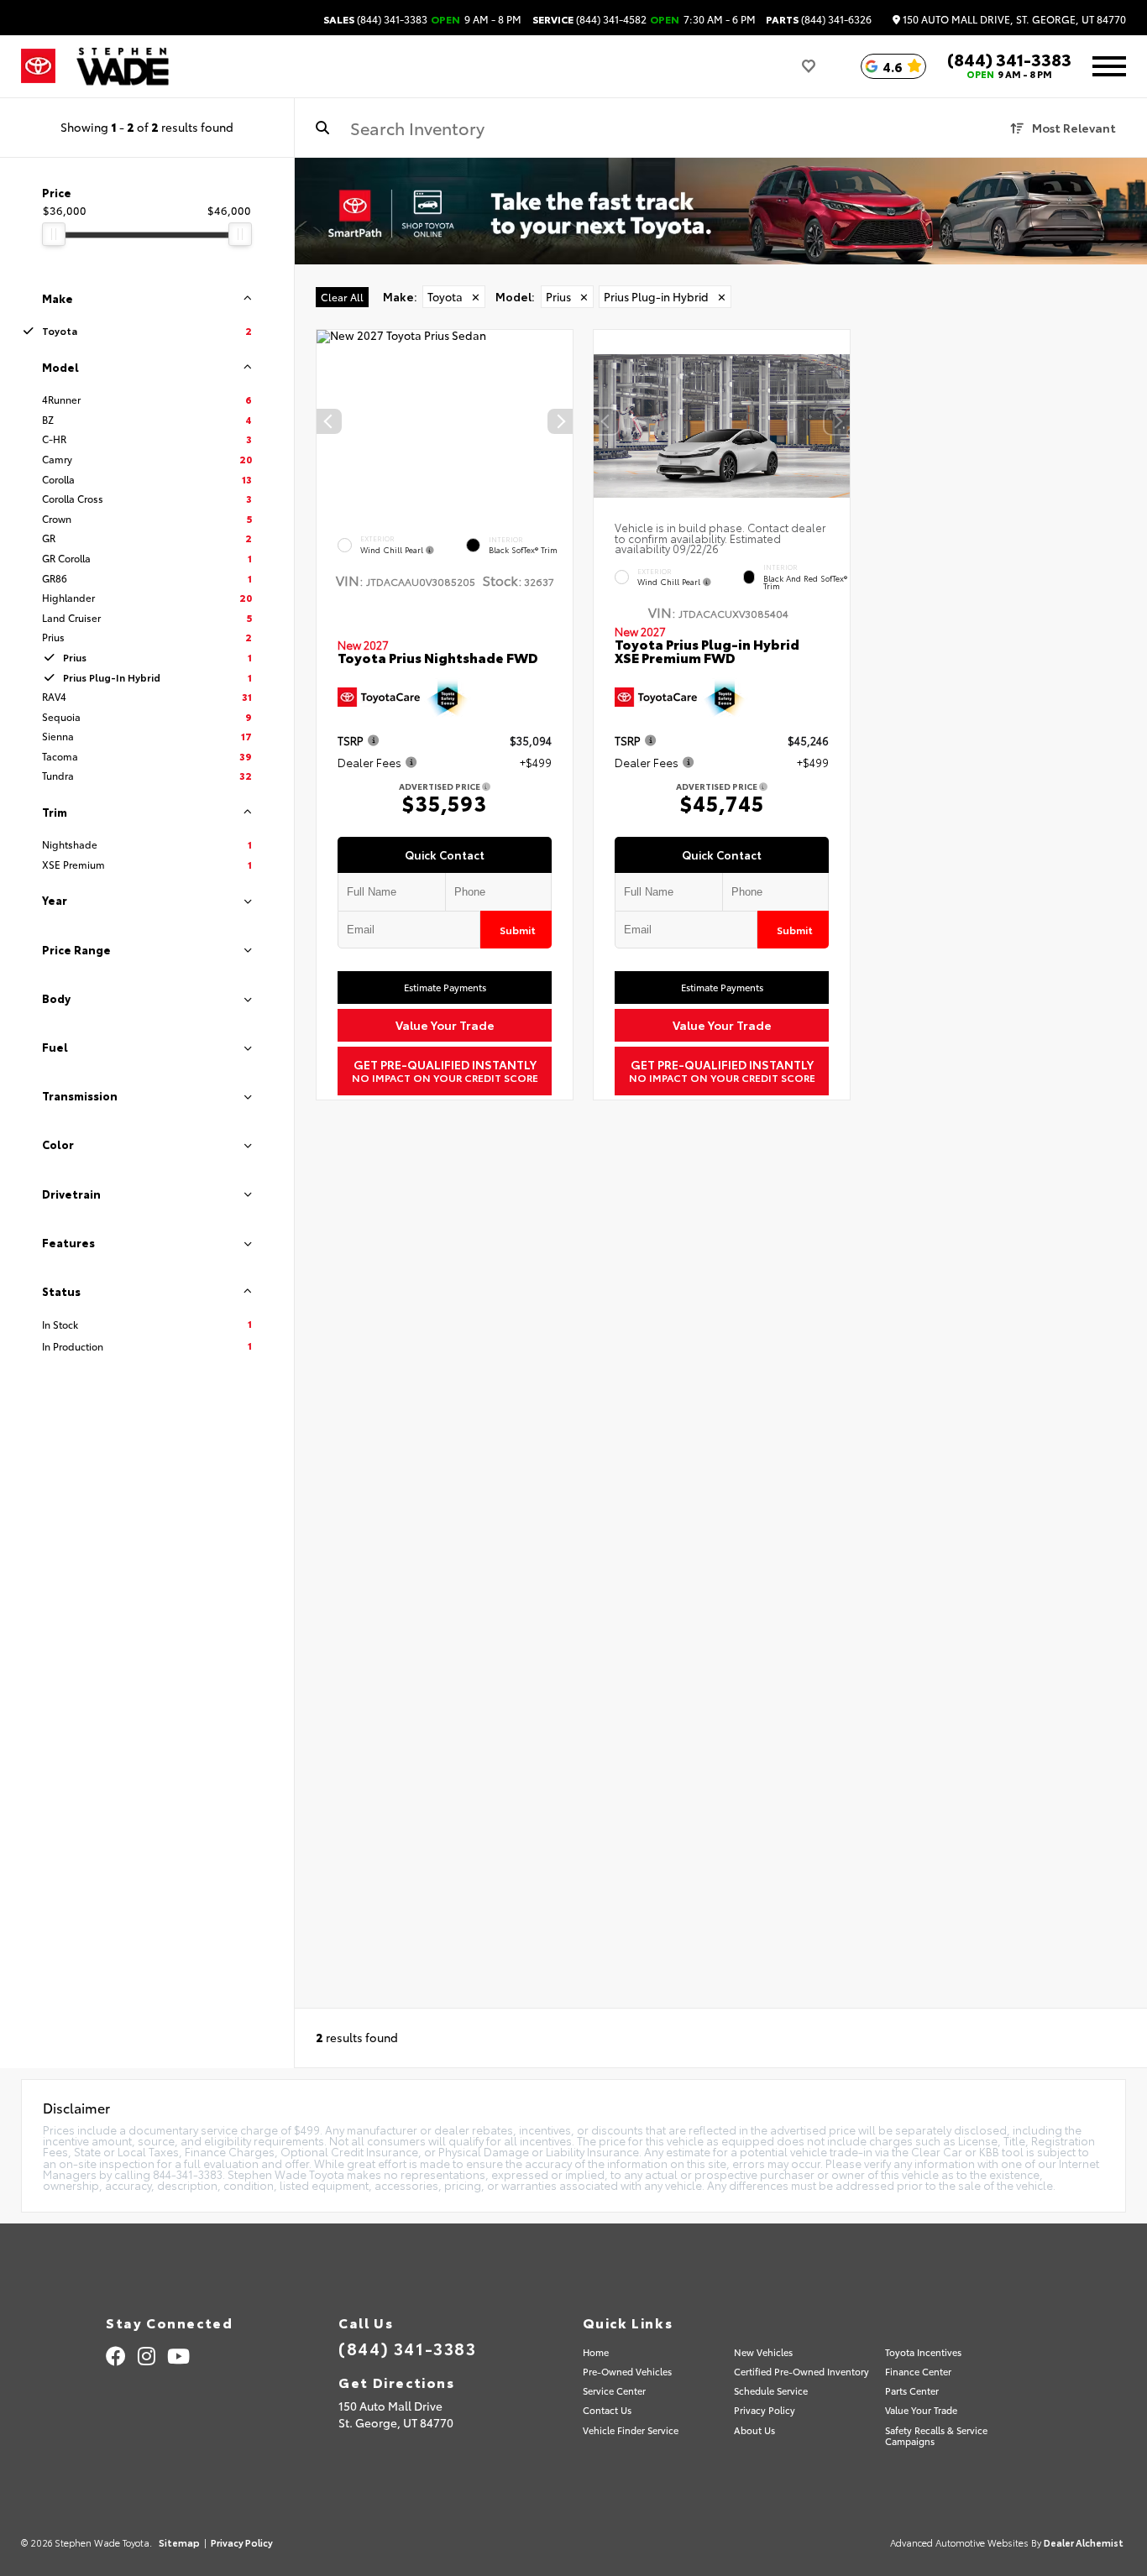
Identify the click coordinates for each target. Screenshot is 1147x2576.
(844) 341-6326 (819, 19)
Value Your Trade (445, 1026)
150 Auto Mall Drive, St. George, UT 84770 (1013, 20)
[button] (560, 421)
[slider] (54, 234)
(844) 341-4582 (589, 19)
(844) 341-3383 (375, 19)
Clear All (342, 297)
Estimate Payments (445, 987)
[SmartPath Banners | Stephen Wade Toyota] (721, 211)
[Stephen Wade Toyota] (123, 66)
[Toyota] (38, 66)
